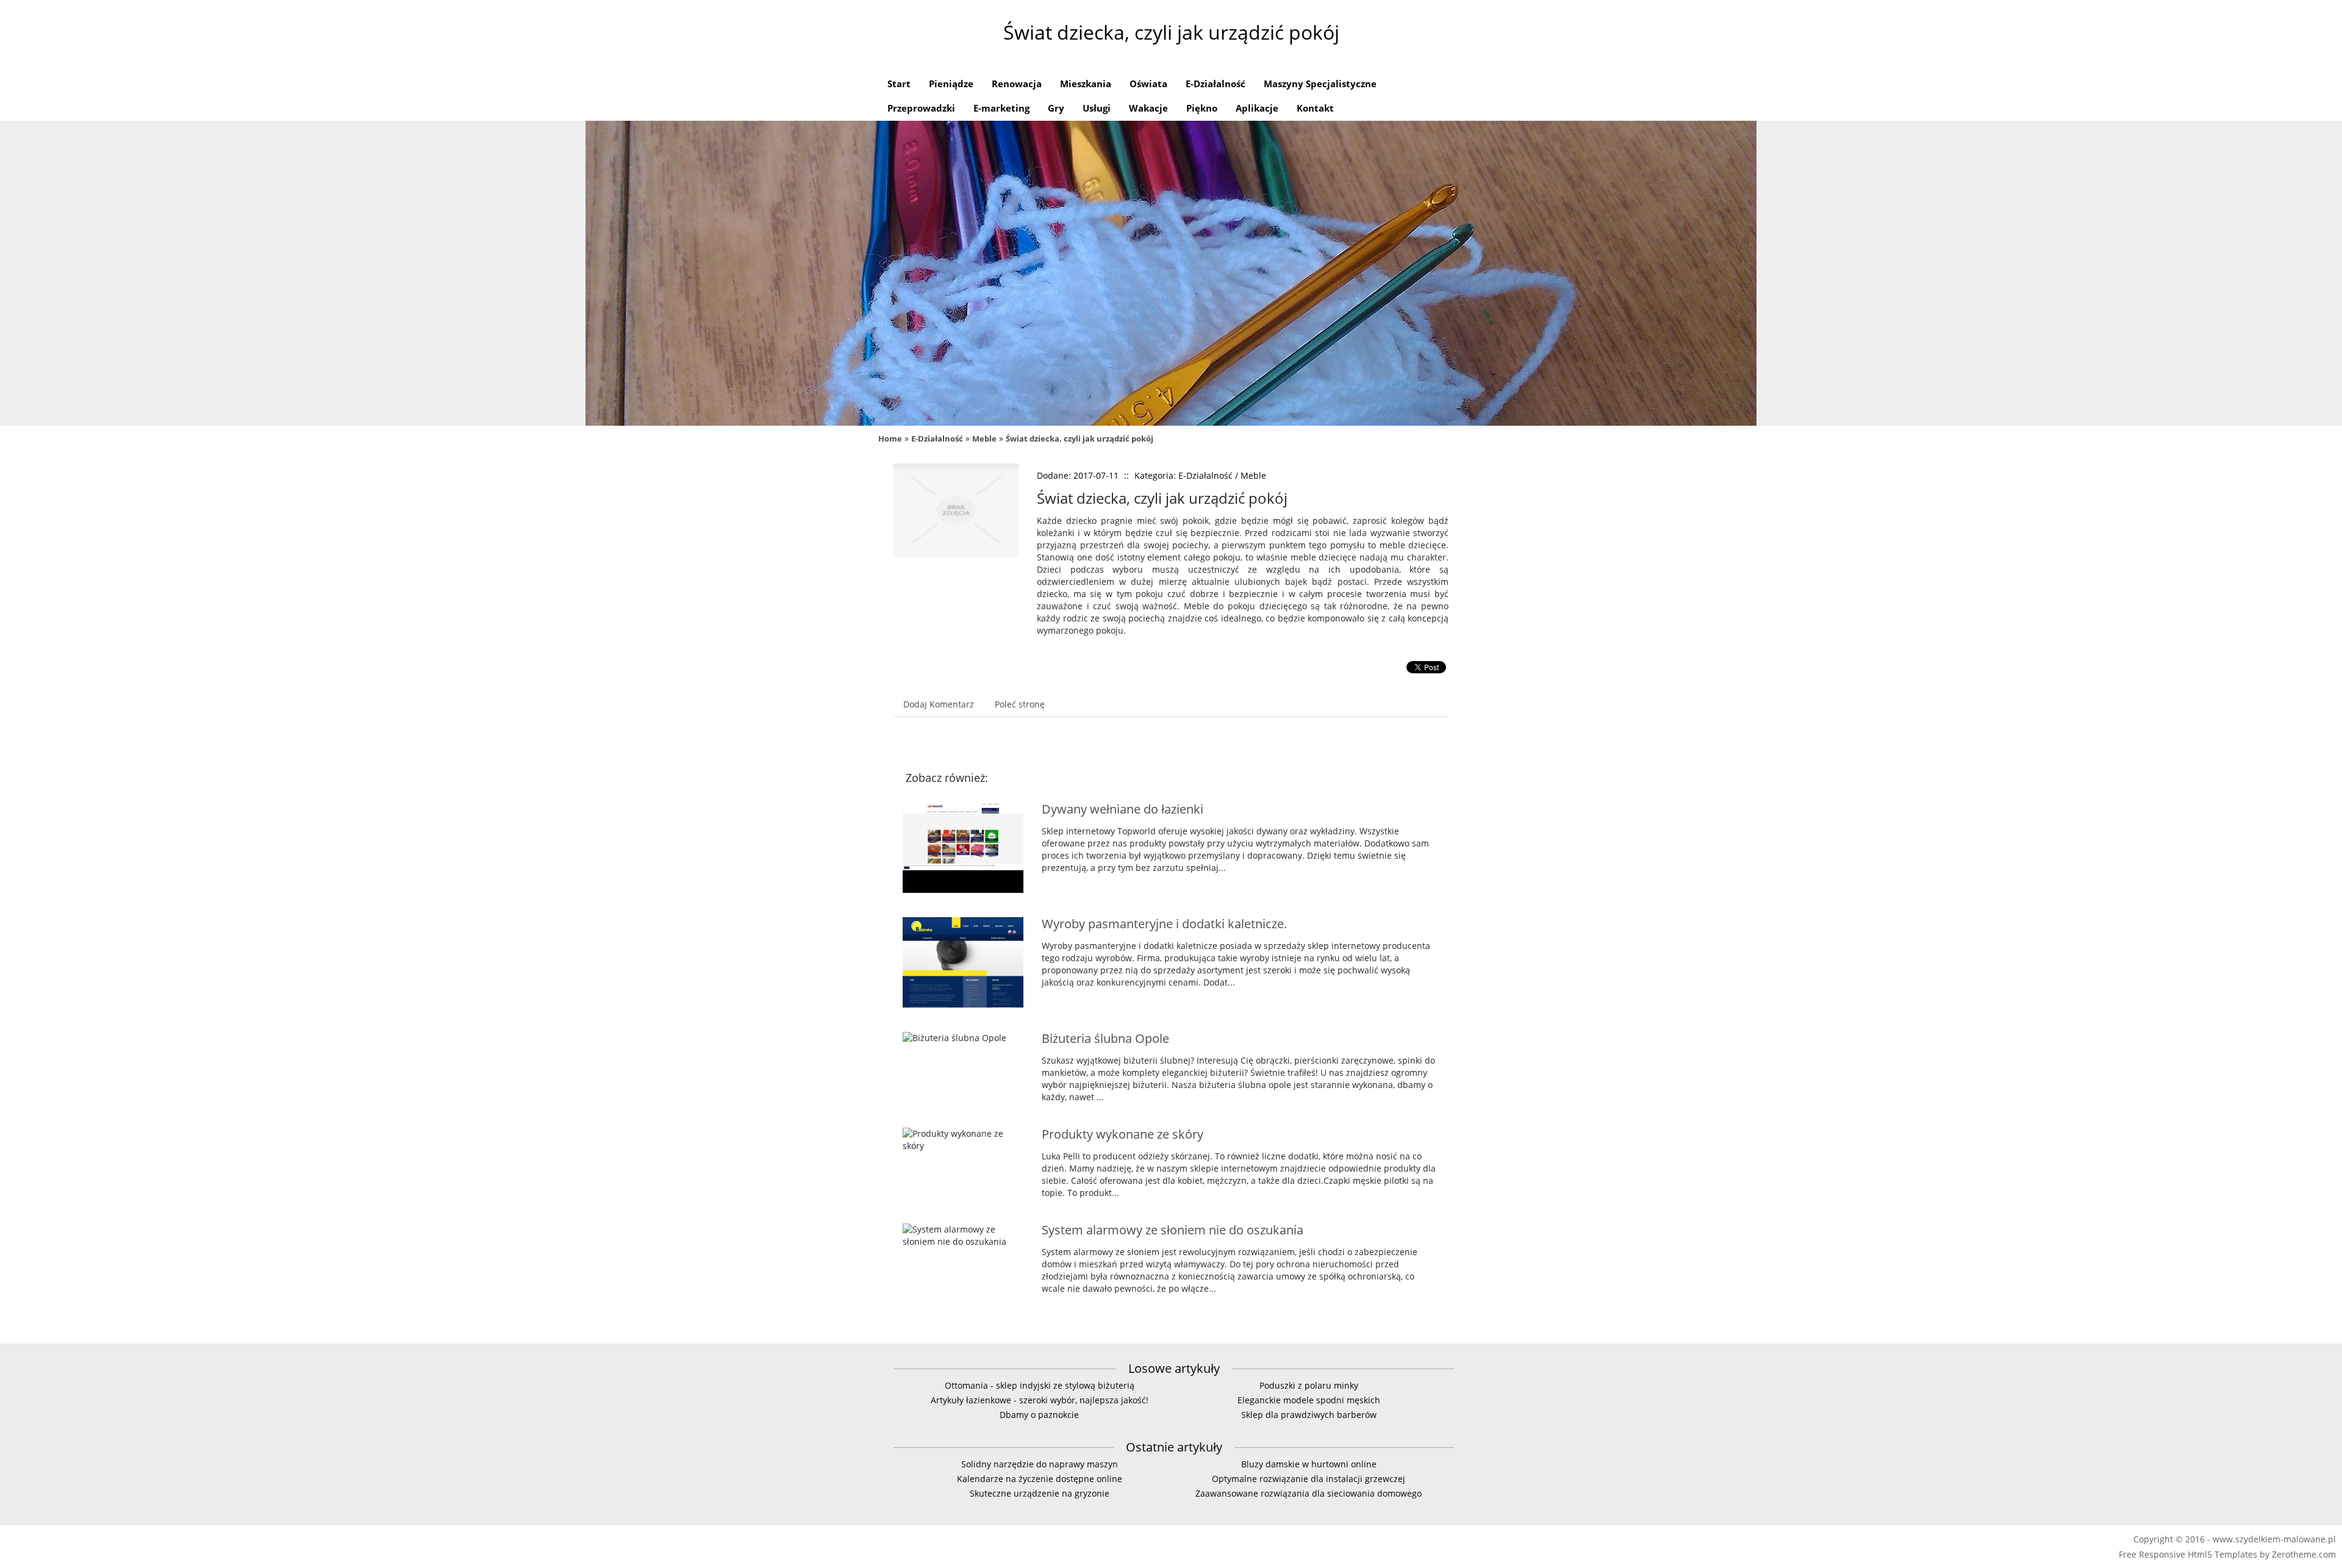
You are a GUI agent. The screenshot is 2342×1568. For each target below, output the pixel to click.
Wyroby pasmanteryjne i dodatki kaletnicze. (1164, 924)
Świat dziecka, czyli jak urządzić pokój (1080, 439)
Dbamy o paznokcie (1039, 1415)
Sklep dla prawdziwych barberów (1309, 1415)
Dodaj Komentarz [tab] (939, 704)
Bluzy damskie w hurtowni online (1309, 1464)
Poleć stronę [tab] (1020, 704)
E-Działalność (937, 439)
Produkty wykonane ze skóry (1123, 1134)
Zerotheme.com (2304, 1554)
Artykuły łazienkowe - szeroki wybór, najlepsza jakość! (1040, 1400)
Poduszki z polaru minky (1309, 1385)
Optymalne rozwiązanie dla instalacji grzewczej (1309, 1479)
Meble (984, 439)
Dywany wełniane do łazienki (1123, 809)
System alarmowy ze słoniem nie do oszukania (1173, 1230)
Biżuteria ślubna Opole (1105, 1038)
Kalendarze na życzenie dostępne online (1040, 1479)
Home (890, 439)
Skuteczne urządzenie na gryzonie (1040, 1493)
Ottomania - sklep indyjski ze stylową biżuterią (1040, 1385)
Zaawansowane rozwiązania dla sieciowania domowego (1309, 1493)
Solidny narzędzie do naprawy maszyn (1040, 1464)
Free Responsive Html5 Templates (2188, 1554)
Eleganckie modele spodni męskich (1309, 1400)
